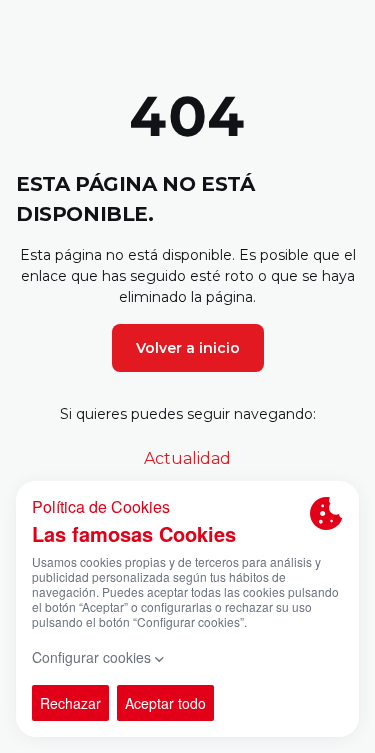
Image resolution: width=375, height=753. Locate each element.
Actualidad (187, 458)
